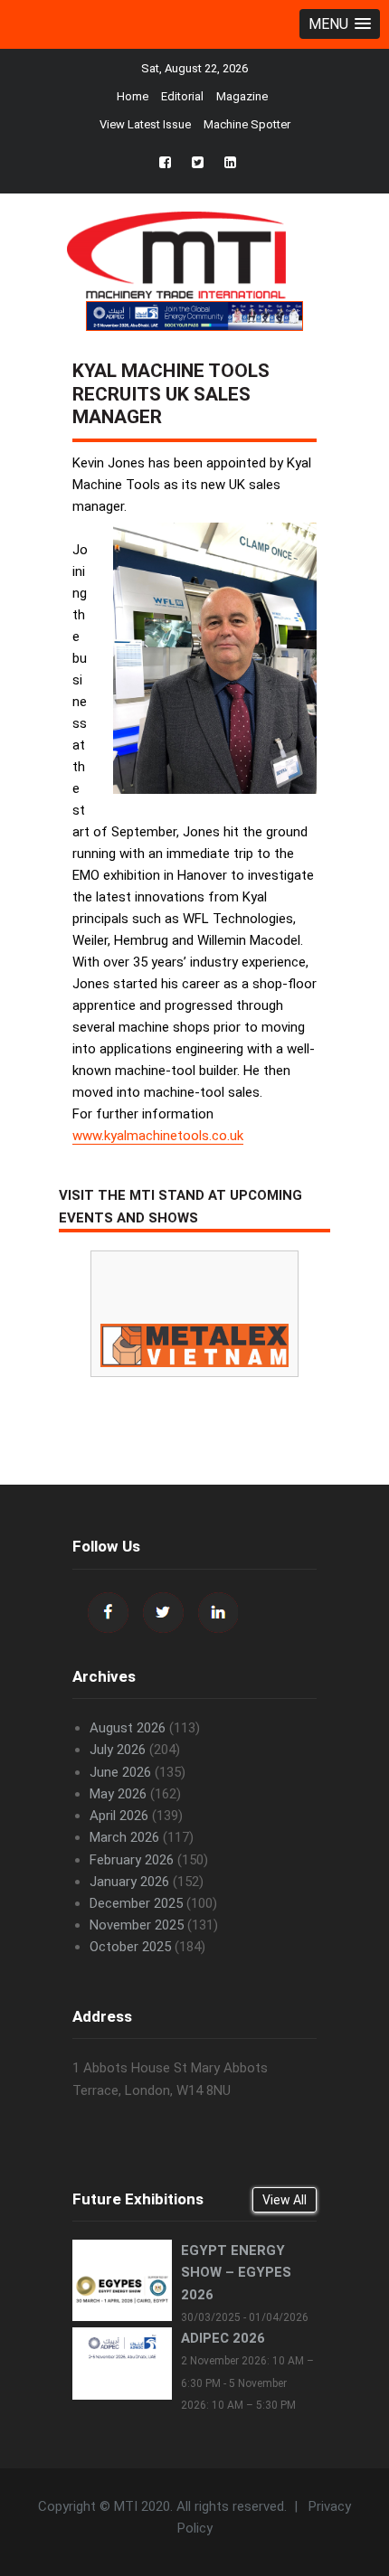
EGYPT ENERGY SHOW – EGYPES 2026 (236, 2272)
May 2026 (118, 1794)
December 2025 (136, 1903)
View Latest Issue (145, 124)
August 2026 (128, 1728)
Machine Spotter (247, 124)
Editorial (182, 96)
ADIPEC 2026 (223, 2338)
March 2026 (124, 1837)
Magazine (242, 96)
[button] (340, 24)
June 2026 (120, 1772)
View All (285, 2200)
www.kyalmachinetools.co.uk (158, 1136)
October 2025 (130, 1947)
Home (133, 96)
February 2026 (132, 1860)
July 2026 (118, 1750)
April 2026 (119, 1816)
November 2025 (137, 1925)
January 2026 (129, 1882)
